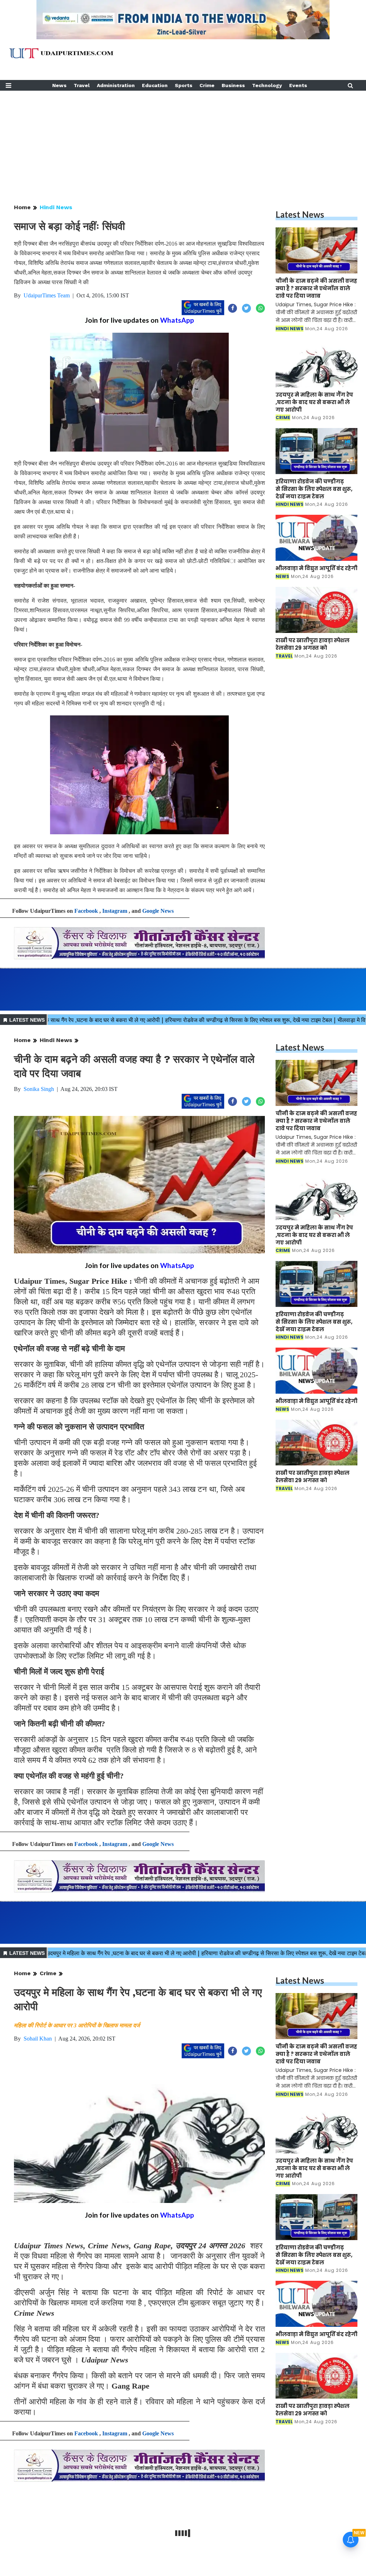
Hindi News (56, 207)
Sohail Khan (38, 2039)
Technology (267, 85)
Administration (116, 85)
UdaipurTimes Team (47, 295)
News (59, 85)
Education (155, 85)
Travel (82, 85)
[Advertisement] (183, 141)
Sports (184, 85)
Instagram (115, 911)
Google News (158, 911)
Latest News (300, 214)
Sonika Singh (39, 1089)
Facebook (86, 911)
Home (22, 207)
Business (233, 85)
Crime (207, 85)
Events (298, 85)
